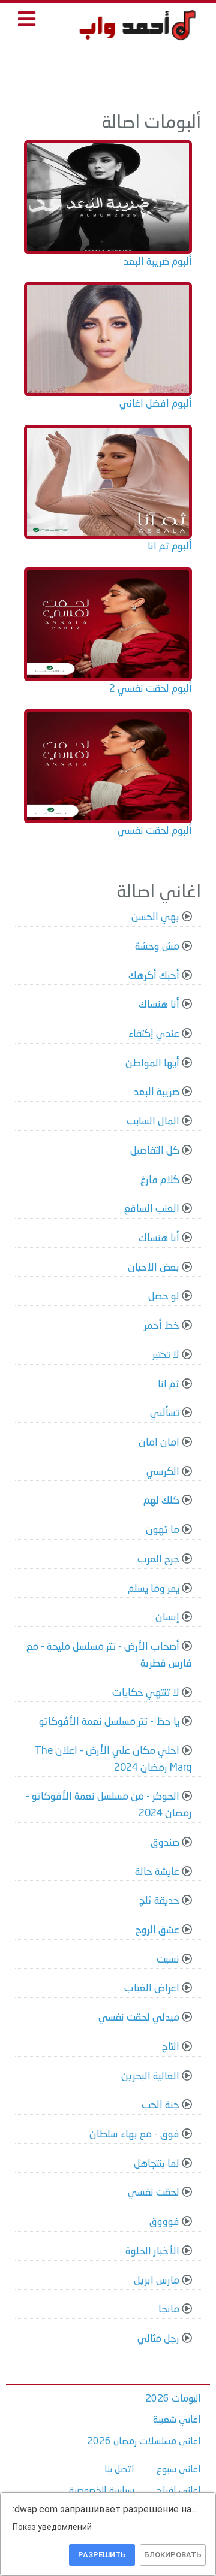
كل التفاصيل (155, 1151)
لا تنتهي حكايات (146, 1693)
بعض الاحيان (154, 1268)
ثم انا (169, 1385)
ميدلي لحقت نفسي (139, 2018)
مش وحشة (157, 947)
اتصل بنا (119, 2470)
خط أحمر (162, 1326)
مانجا (169, 2310)
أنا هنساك (159, 1005)
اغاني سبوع (179, 2470)
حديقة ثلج (159, 1901)
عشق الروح (157, 1931)
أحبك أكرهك (154, 976)
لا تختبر (166, 1355)
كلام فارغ (160, 1180)
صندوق (165, 1843)
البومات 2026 (173, 2399)
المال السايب (153, 1122)
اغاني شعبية (177, 2420)
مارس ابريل (157, 2281)
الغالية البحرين (150, 2077)
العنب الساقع (152, 1209)
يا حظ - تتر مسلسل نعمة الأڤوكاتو (109, 1722)
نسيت (168, 1960)
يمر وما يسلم (154, 1589)
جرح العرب (158, 1560)
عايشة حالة (157, 1872)
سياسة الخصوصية (102, 2491)
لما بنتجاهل (157, 2164)
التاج (171, 2047)
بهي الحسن (155, 917)
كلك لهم (161, 1501)
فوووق (164, 2222)
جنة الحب (160, 2105)
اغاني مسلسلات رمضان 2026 (144, 2442)
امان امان (159, 1443)
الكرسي (163, 1472)
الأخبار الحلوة (152, 2252)
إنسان (167, 1618)
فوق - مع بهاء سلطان (134, 2135)
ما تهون (163, 1530)
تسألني (165, 1414)
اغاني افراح (179, 2491)
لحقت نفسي (154, 2193)
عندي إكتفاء (154, 1034)
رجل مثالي (158, 2339)
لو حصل (164, 1297)
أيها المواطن (152, 1064)
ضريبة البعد (157, 1092)
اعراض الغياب (152, 1989)
